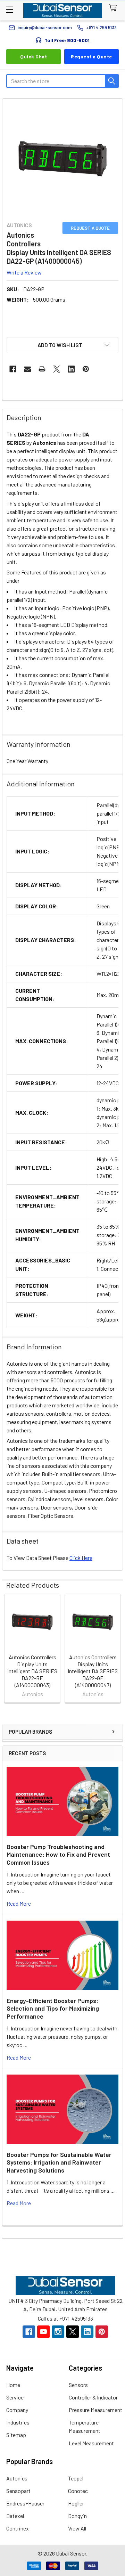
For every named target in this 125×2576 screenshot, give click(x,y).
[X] (57, 369)
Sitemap (16, 2435)
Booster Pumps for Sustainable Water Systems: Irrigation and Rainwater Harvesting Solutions (59, 2162)
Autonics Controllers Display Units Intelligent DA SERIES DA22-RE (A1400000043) (32, 1671)
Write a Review (24, 272)
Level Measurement (91, 2443)
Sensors (78, 2385)
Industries (18, 2422)
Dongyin (77, 2516)
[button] (62, 345)
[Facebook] (13, 369)
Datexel (15, 2516)
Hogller (76, 2503)
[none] (62, 159)
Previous (9, 1649)
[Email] (27, 369)
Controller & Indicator (93, 2397)
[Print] (42, 369)
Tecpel (76, 2478)
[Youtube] (43, 2332)
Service (15, 2397)
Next (116, 1649)
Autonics (17, 2478)
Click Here (81, 1558)
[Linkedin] (71, 369)
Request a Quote (91, 56)
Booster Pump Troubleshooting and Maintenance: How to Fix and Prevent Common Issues (58, 1854)
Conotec (78, 2491)
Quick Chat (34, 56)
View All (77, 2528)
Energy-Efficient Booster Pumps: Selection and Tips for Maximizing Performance (53, 2008)
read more (19, 1903)
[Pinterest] (86, 369)
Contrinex (18, 2528)
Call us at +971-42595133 (65, 2318)
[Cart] (114, 8)
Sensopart (18, 2491)
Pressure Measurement (95, 2410)
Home (13, 2385)
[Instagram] (58, 2332)
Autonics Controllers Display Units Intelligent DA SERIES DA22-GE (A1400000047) (93, 1671)
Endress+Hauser (25, 2503)
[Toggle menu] (10, 10)
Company (17, 2410)
